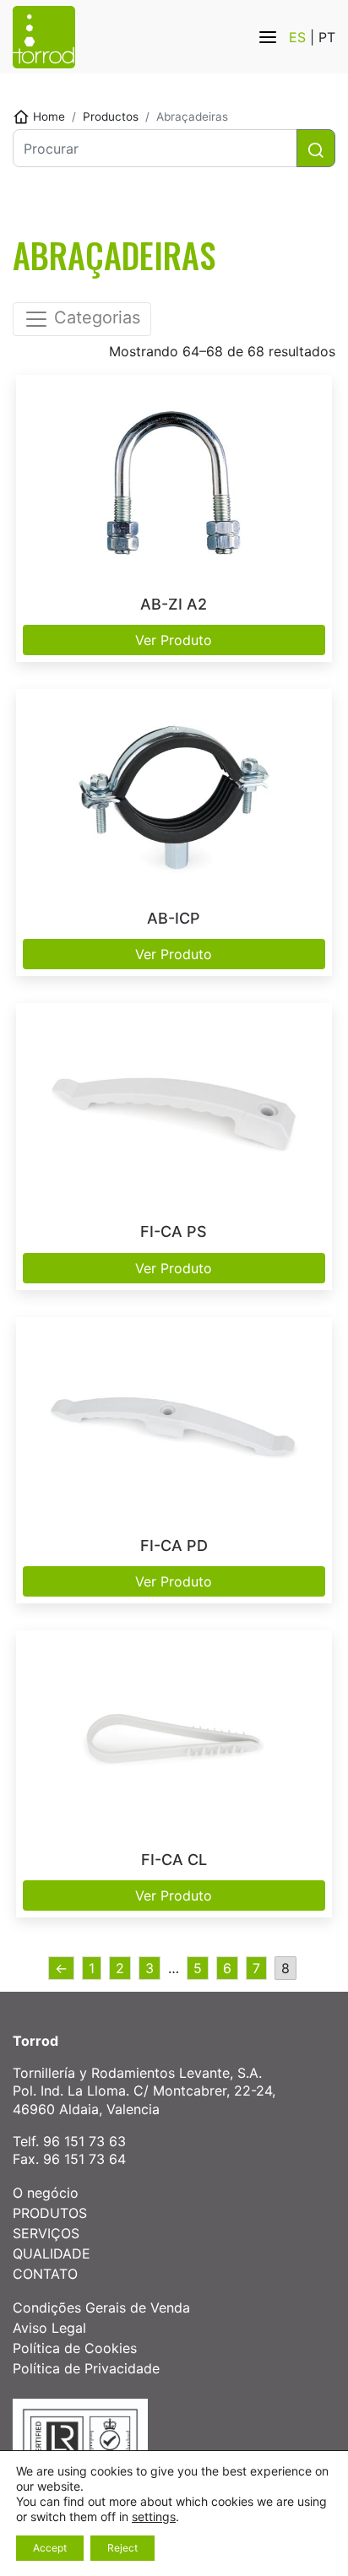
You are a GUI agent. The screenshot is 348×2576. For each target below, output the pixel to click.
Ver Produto (174, 640)
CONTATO (45, 2274)
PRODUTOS (50, 2213)
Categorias (95, 318)
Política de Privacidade (86, 2368)
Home (49, 117)
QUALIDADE (52, 2253)
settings (154, 2516)
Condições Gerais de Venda (101, 2308)
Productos (111, 117)
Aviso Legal (49, 2328)
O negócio (46, 2193)
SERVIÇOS (46, 2233)
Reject (122, 2548)
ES (299, 37)
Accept (50, 2548)
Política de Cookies (75, 2348)
